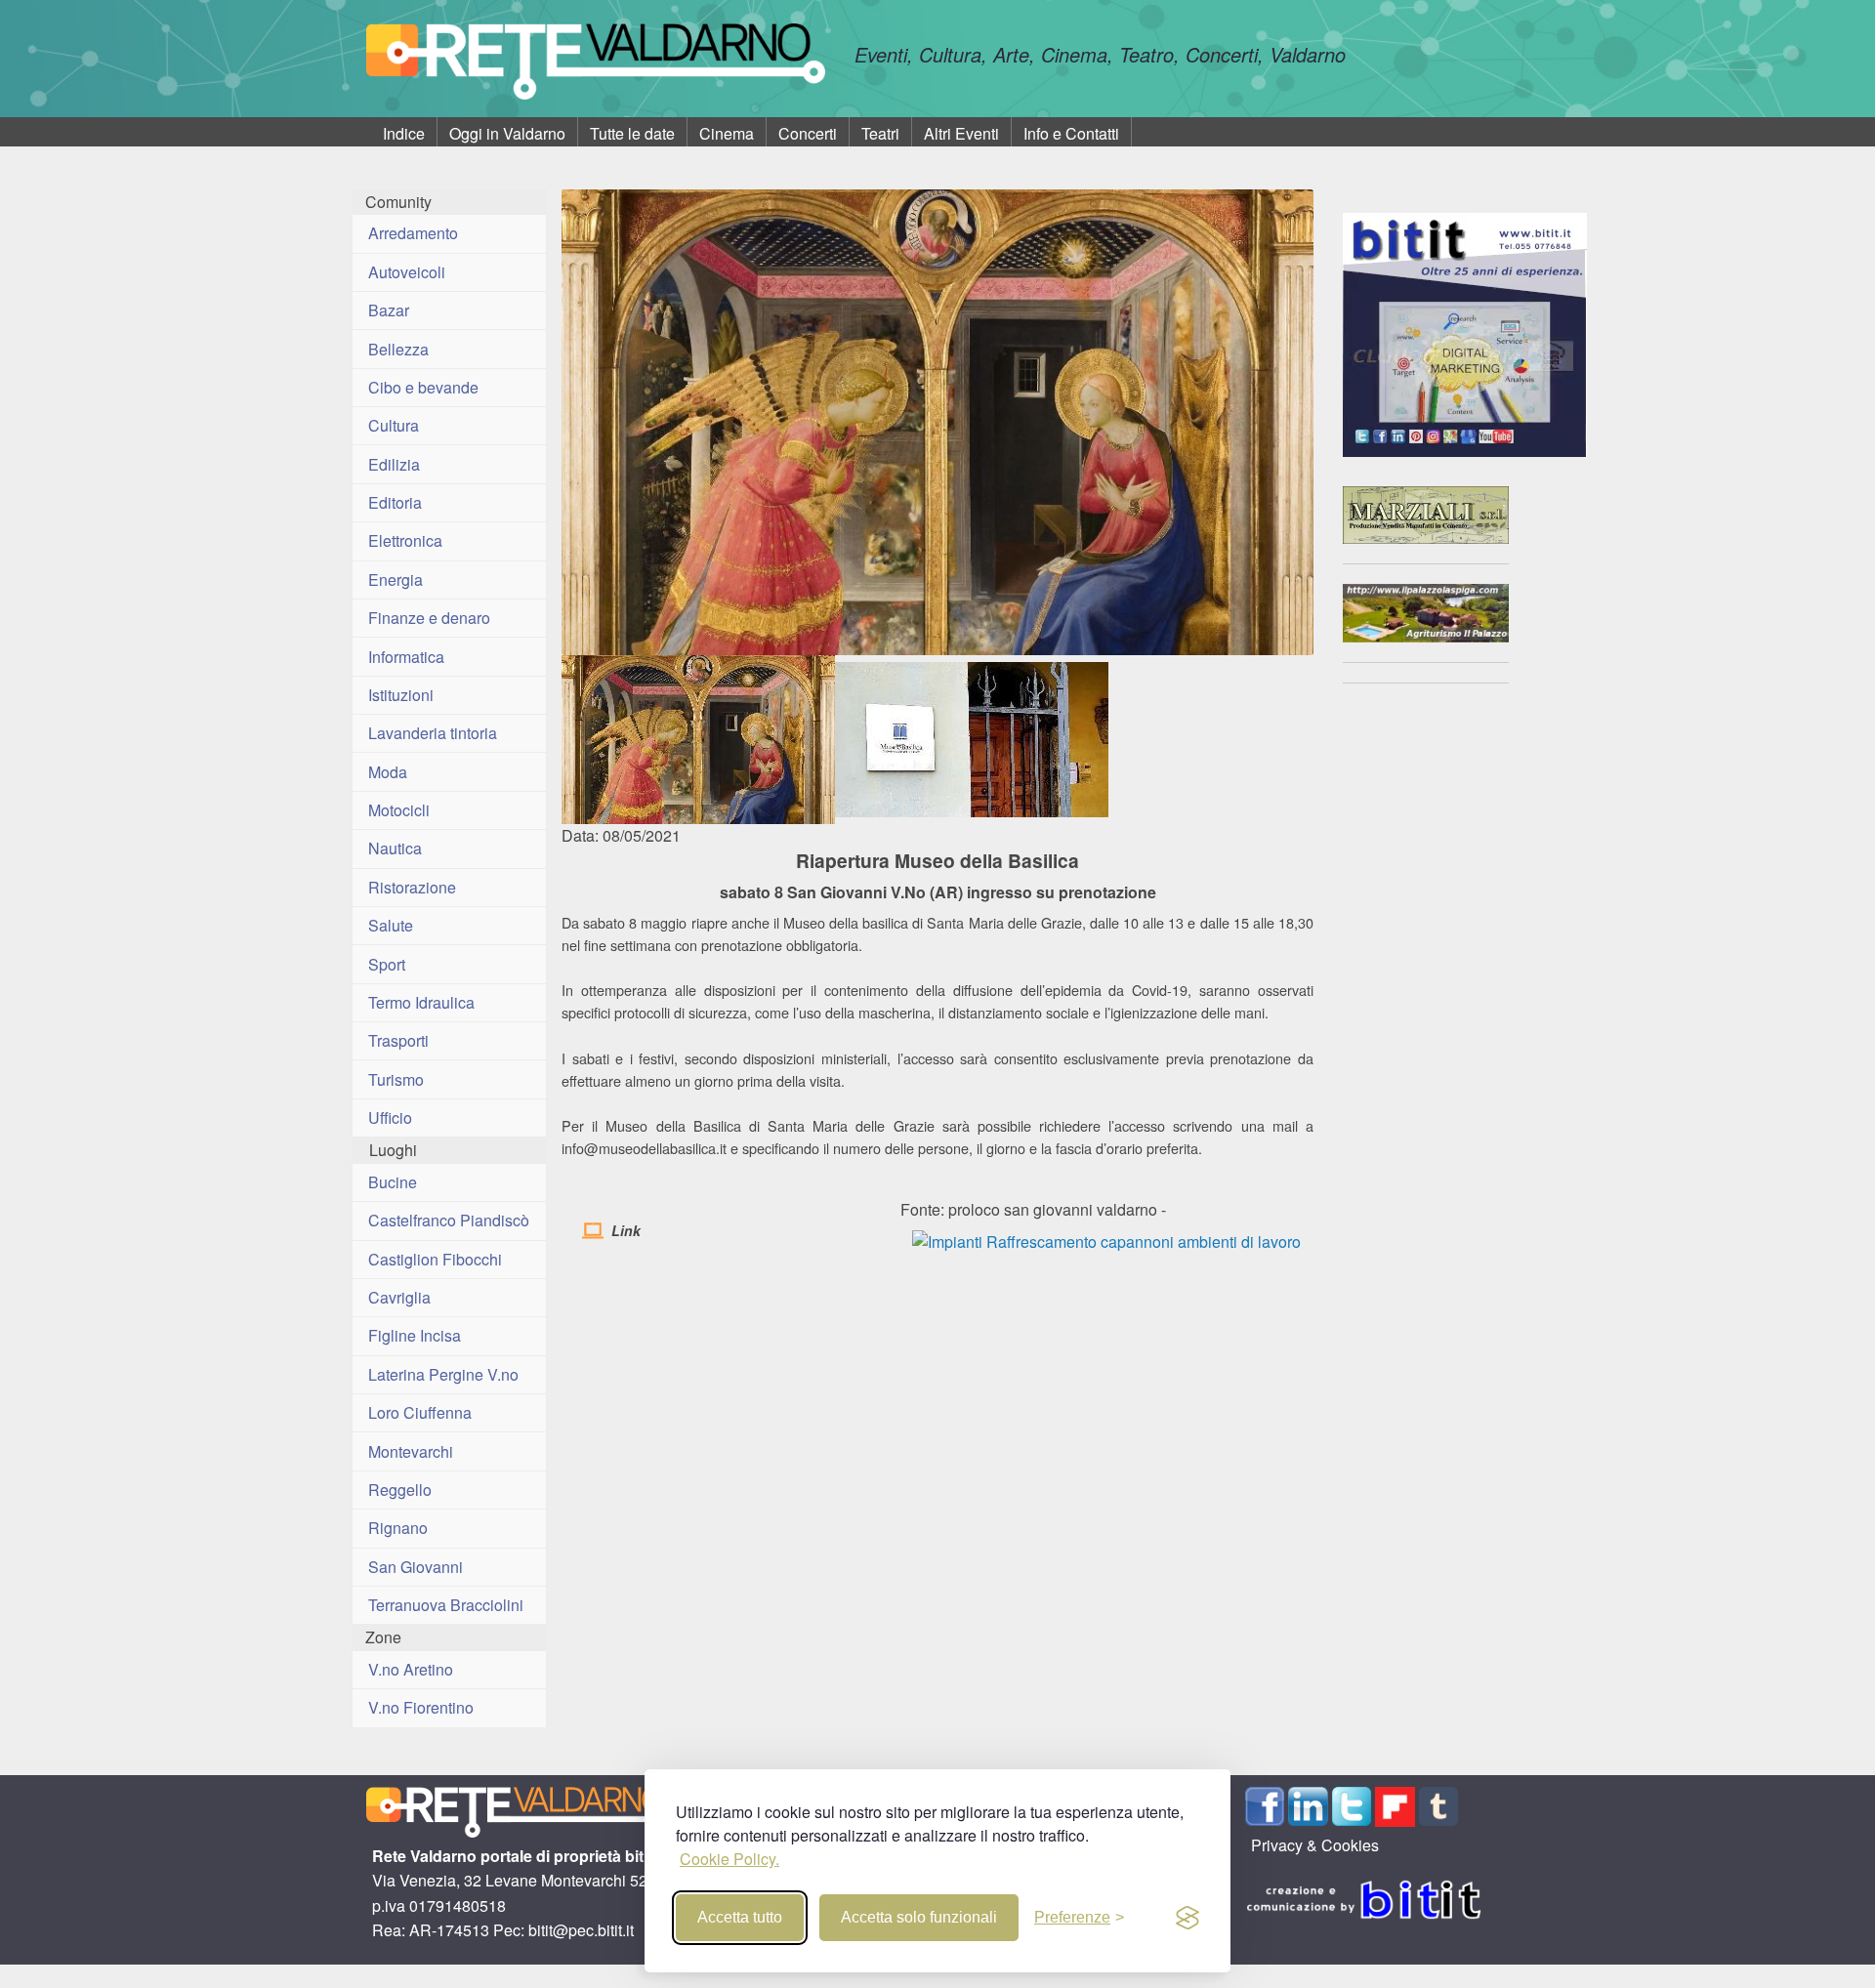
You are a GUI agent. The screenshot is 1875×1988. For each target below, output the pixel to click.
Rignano (398, 1528)
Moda (388, 772)
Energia (396, 580)
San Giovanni (416, 1567)
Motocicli (399, 810)
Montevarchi (411, 1451)
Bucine (393, 1182)
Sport (387, 964)
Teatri (880, 133)
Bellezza (398, 349)
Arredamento (413, 233)
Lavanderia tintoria (433, 733)
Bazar (389, 310)
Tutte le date (632, 133)
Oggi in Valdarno (507, 133)
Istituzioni (401, 695)
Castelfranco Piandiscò (449, 1220)
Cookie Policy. (729, 1859)
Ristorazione (412, 887)
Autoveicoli (407, 272)
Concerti (808, 133)
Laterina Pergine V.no (443, 1374)
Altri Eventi (961, 133)
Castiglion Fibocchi (435, 1259)
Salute (391, 925)
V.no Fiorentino (421, 1707)
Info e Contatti (1071, 133)
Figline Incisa (415, 1335)
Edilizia (394, 464)
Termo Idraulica (421, 1002)
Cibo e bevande (423, 387)
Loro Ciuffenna (420, 1412)
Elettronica (405, 540)
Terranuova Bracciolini (446, 1605)
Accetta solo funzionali (919, 1917)
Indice (404, 133)
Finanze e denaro (429, 618)
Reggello (400, 1490)
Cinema (727, 133)
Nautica (395, 848)
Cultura (394, 425)
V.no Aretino (411, 1669)
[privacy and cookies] (1187, 1918)
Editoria (395, 502)
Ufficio (390, 1118)
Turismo (396, 1079)
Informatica (406, 657)
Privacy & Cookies (1315, 1845)
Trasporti (398, 1040)
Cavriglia (399, 1297)
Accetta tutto (740, 1917)
